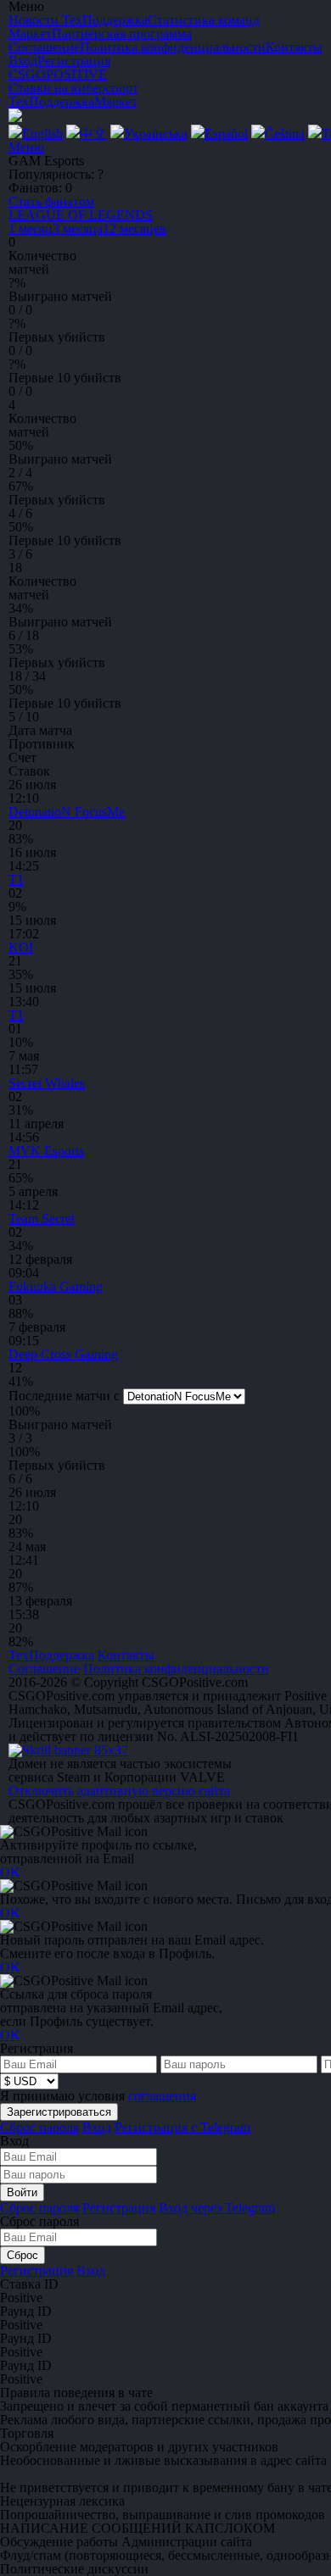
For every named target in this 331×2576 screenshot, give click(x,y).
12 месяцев (135, 228)
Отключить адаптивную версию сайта (119, 1791)
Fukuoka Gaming (56, 1286)
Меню (26, 147)
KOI (21, 947)
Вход (23, 61)
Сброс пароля (39, 2127)
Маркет (116, 101)
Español (226, 134)
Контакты (126, 1655)
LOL (81, 215)
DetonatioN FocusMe (67, 812)
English (42, 134)
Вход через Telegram (217, 2208)
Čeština (285, 134)
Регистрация (74, 61)
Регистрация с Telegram (182, 2127)
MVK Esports (46, 1151)
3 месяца (78, 228)
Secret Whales (47, 1083)
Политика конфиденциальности (176, 1669)
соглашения (162, 2096)
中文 (93, 134)
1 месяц (31, 228)
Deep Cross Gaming (63, 1354)
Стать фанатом (51, 201)
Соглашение (44, 1669)
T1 (16, 879)
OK (10, 1872)
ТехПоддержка (51, 101)
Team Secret (42, 1218)
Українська (156, 134)
